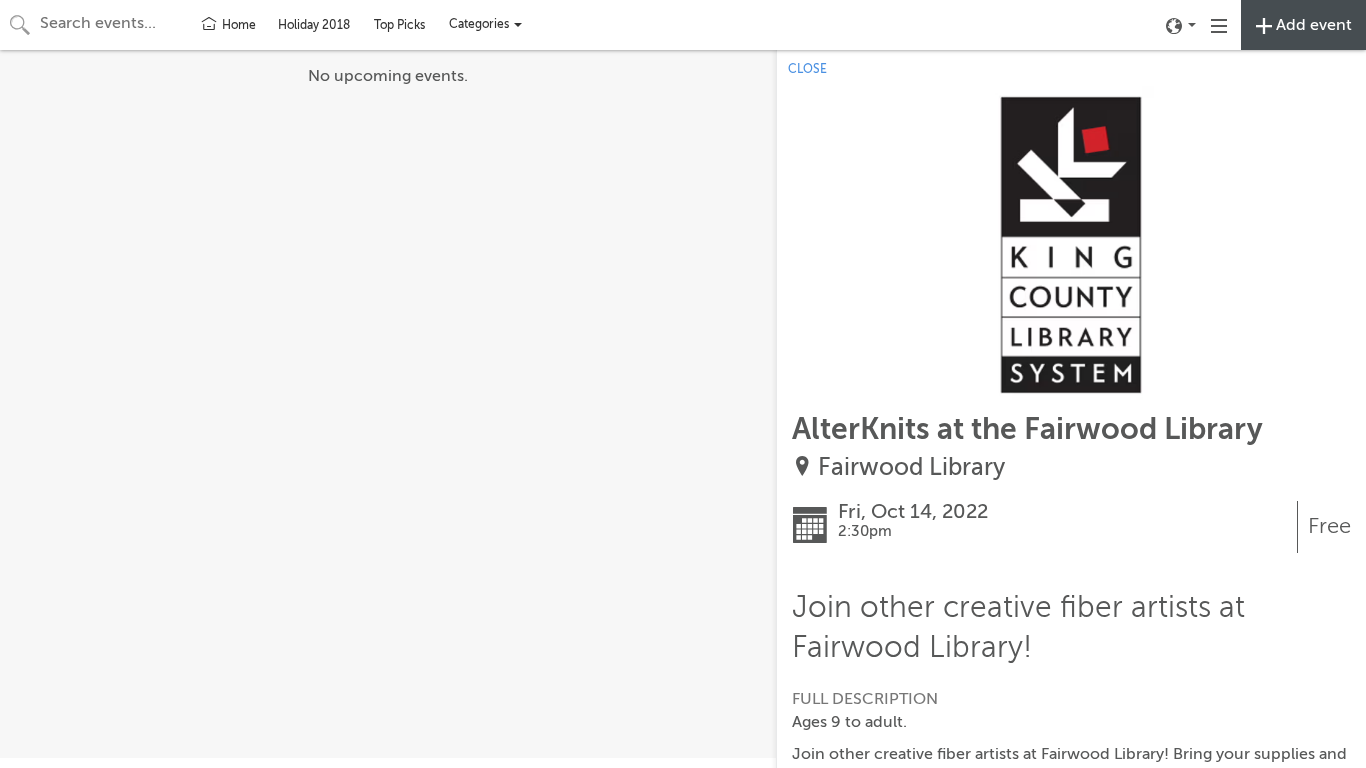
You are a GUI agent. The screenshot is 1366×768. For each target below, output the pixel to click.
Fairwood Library (911, 467)
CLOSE (807, 69)
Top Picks (399, 25)
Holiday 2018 (314, 25)
